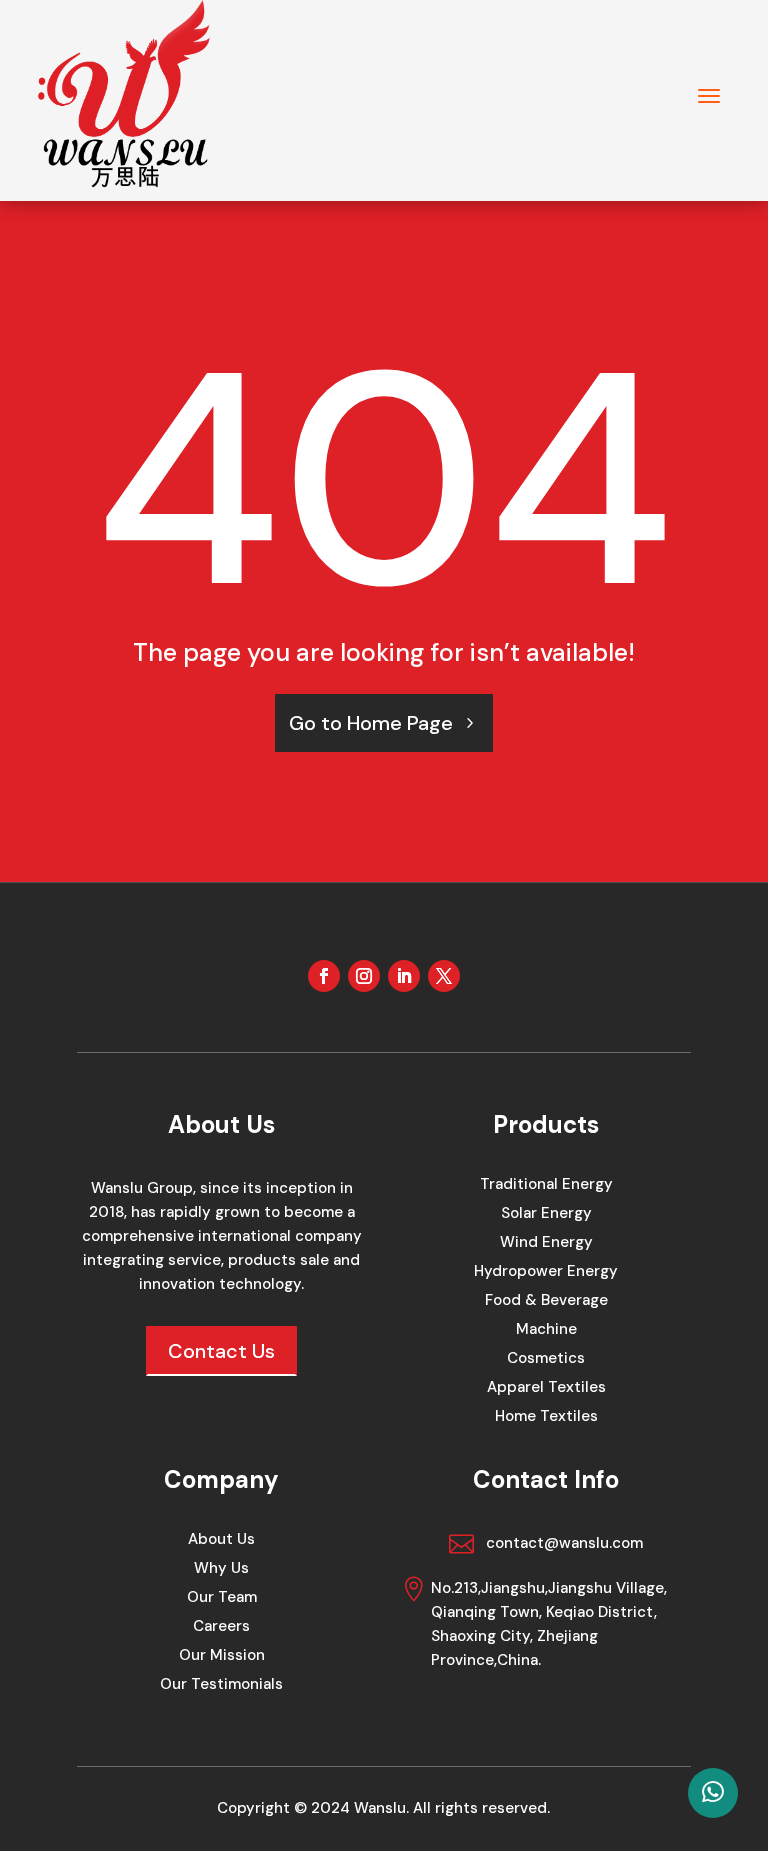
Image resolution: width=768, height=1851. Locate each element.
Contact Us (221, 1351)
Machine (546, 1330)
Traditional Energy (546, 1185)
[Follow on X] (444, 976)
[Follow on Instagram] (364, 976)
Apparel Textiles (546, 1388)
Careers (221, 1627)
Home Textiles (546, 1417)
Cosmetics (546, 1359)
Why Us (221, 1569)
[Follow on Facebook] (324, 976)
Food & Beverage (546, 1301)
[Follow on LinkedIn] (404, 976)
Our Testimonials (221, 1685)
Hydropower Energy (546, 1272)
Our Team (222, 1598)
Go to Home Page (371, 723)
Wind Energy (546, 1243)
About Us (221, 1540)
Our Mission (222, 1656)
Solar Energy (546, 1214)
